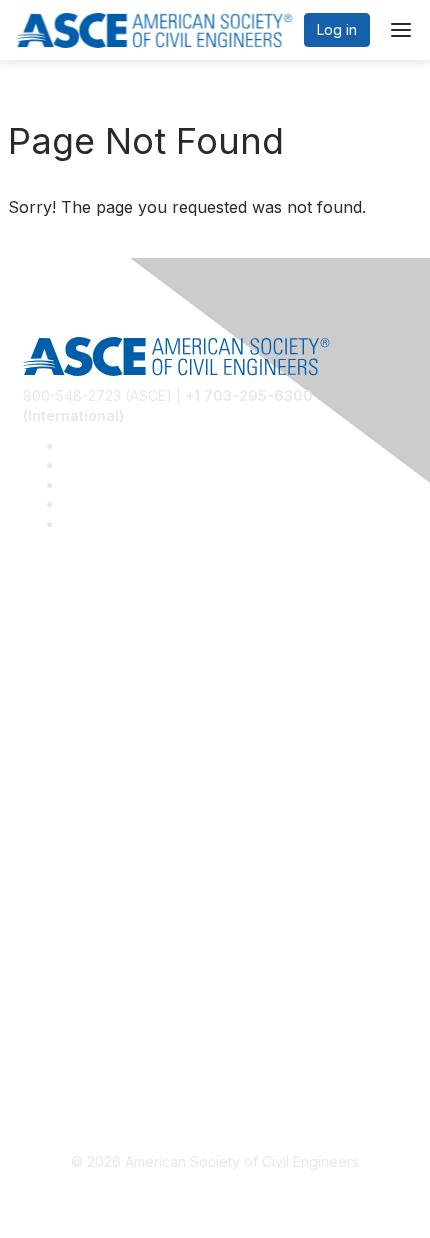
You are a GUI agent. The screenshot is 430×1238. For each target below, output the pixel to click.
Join (37, 813)
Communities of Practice (102, 638)
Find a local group (82, 668)
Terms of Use (67, 1018)
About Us (53, 988)
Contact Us (59, 872)
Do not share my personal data (124, 1047)
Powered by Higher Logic (215, 1198)
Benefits (50, 843)
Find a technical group (96, 698)
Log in (337, 29)
